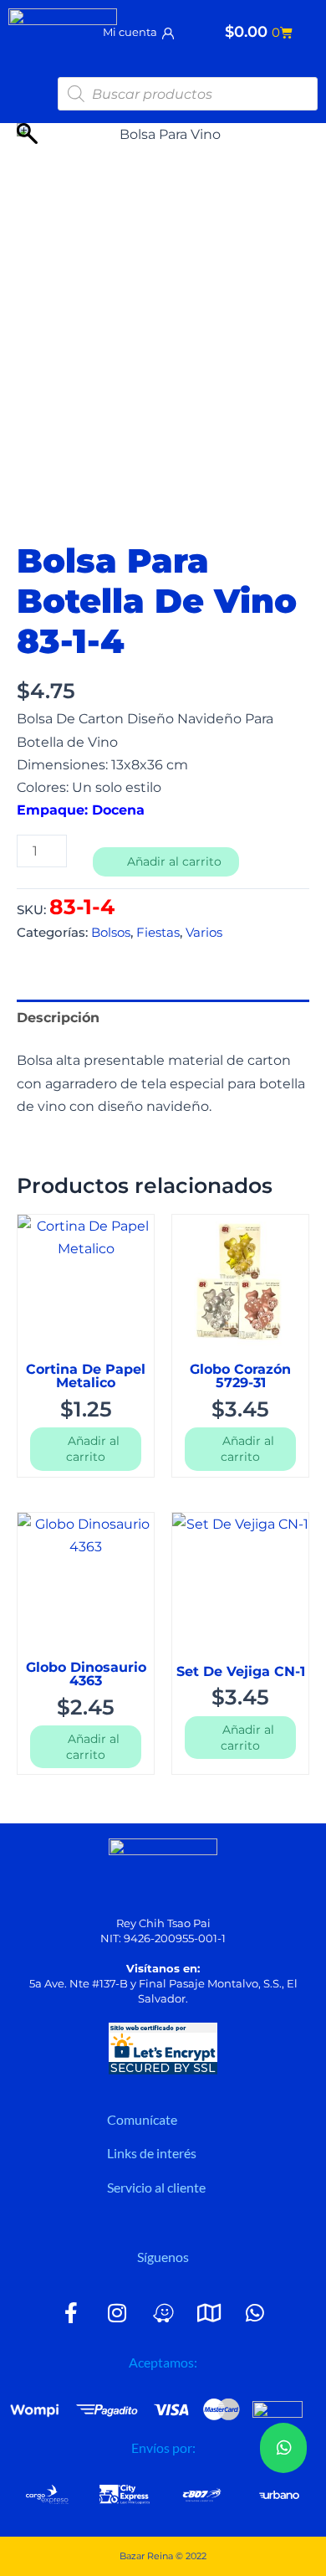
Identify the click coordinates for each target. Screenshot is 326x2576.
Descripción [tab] (58, 1017)
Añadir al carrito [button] (93, 1449)
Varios (204, 933)
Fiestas (158, 933)
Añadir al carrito (174, 861)
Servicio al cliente (156, 2187)
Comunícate (142, 2119)
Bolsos (111, 933)
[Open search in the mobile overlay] (188, 94)
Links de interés (152, 2153)
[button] (201, 2120)
